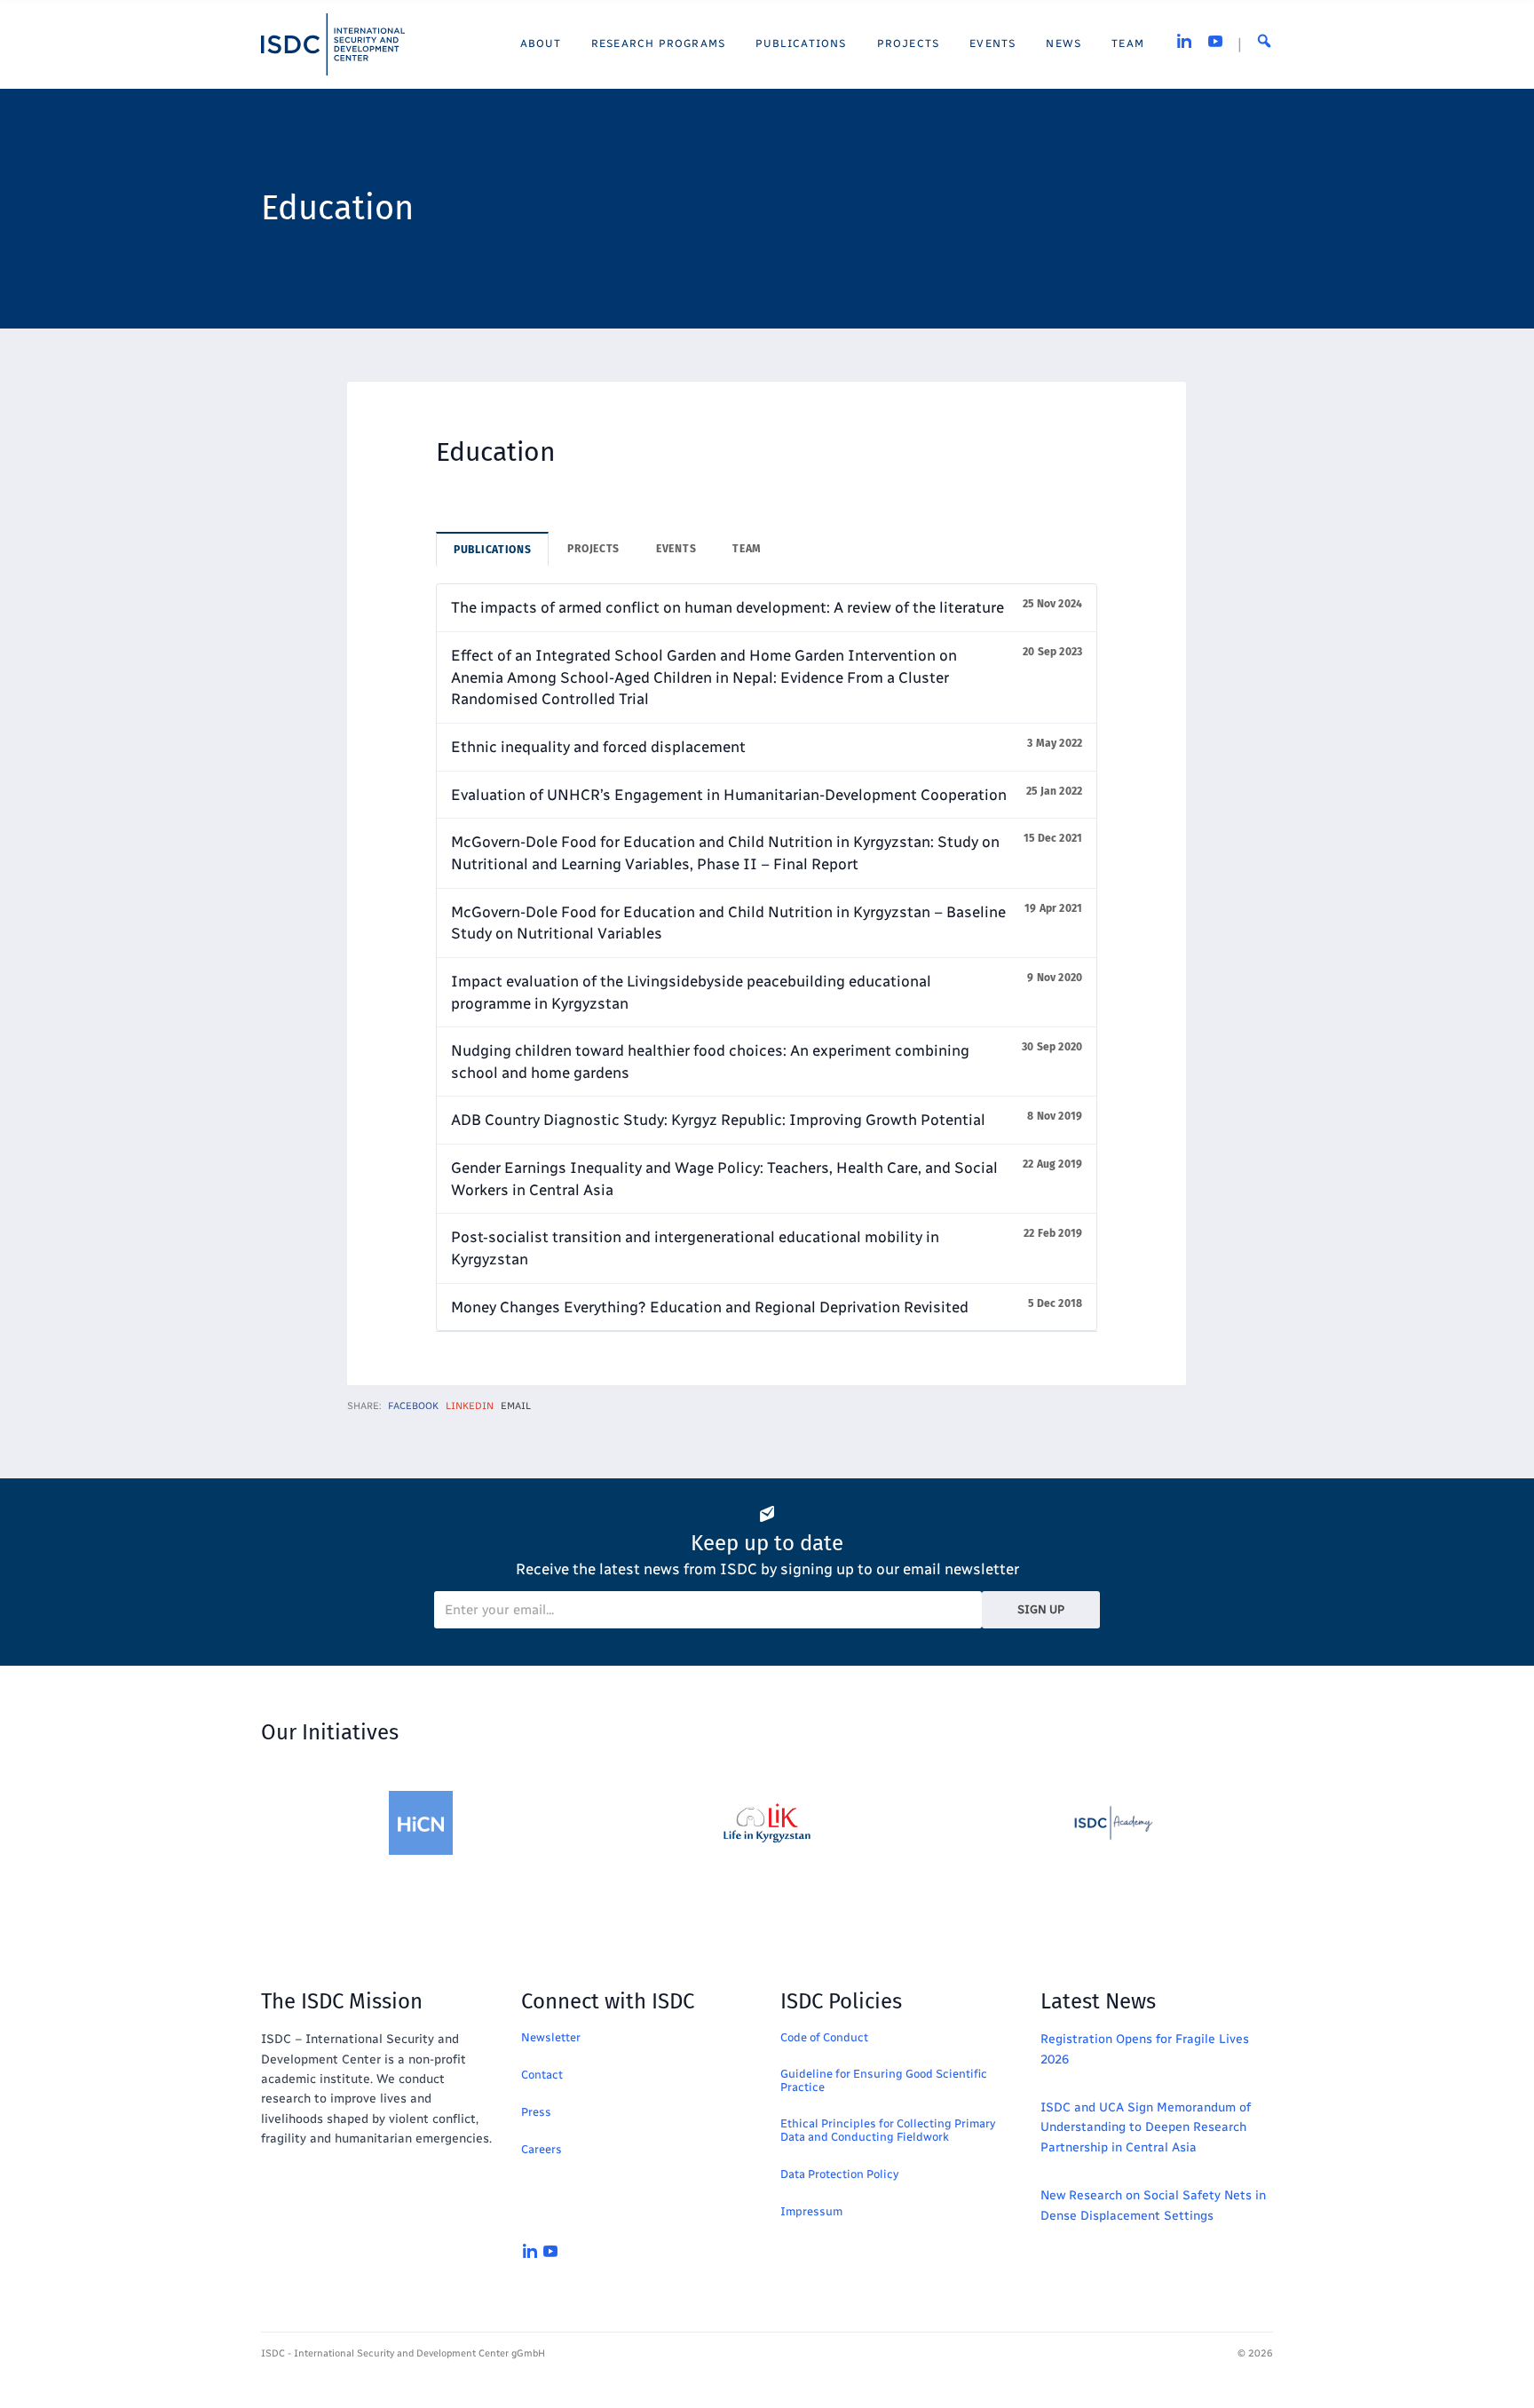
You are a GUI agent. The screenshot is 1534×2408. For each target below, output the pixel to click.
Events (676, 549)
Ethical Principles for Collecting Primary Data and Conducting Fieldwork (888, 2130)
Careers (542, 2149)
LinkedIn (470, 1406)
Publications (493, 550)
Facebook (413, 1406)
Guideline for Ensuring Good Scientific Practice (884, 2080)
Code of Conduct (824, 2037)
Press (536, 2112)
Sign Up (1041, 1609)
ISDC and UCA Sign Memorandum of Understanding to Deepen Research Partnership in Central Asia (1146, 2127)
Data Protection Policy (839, 2174)
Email (516, 1406)
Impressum (811, 2211)
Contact (542, 2075)
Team (747, 549)
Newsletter (551, 2037)
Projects (593, 549)
